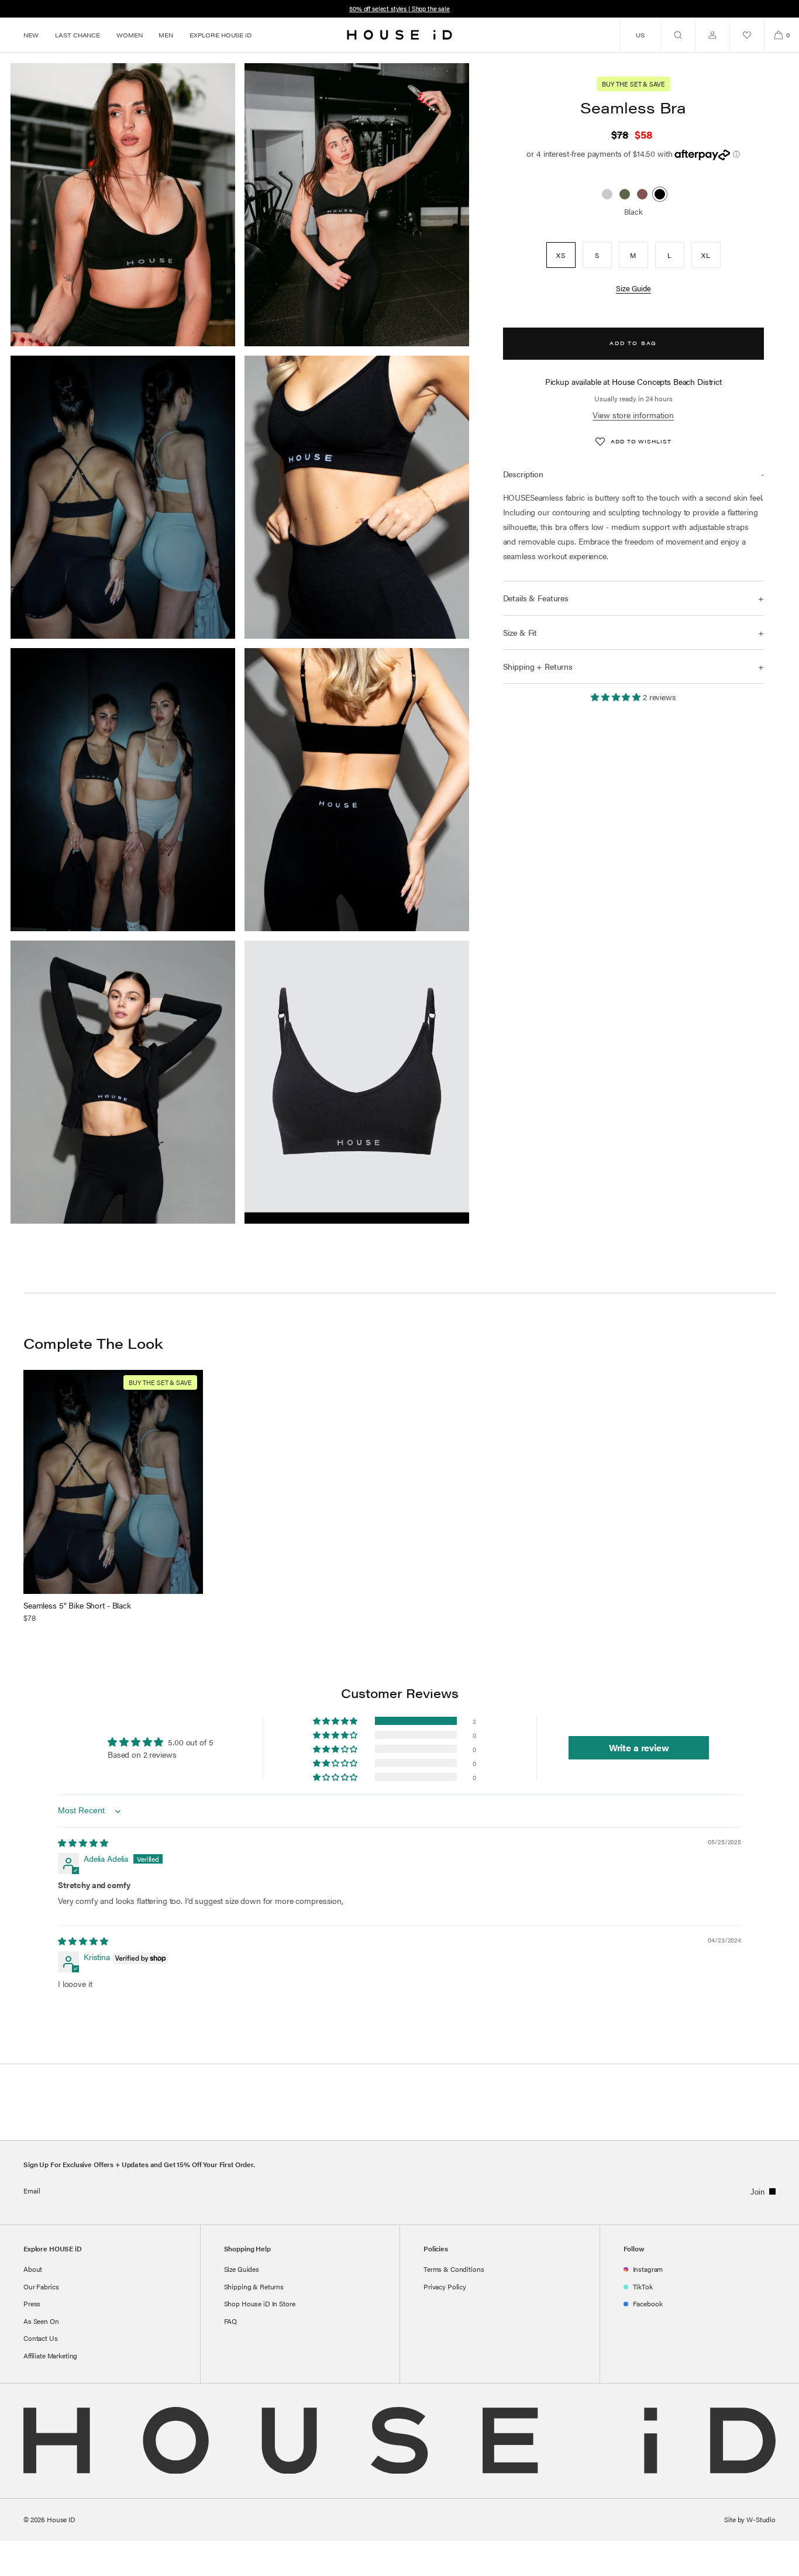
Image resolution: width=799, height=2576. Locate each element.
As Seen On (41, 2321)
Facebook (648, 2303)
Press (32, 2303)
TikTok (643, 2286)
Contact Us (41, 2338)
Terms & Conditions (454, 2269)
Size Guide (633, 289)
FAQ (231, 2321)
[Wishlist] (747, 35)
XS (561, 256)
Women (129, 35)
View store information (633, 415)
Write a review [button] (639, 1747)
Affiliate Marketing (50, 2355)
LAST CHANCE (78, 35)
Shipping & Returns (254, 2286)
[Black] (660, 194)
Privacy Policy (445, 2286)
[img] (83, 1843)
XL (706, 256)
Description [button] (523, 474)
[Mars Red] (642, 194)
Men (166, 35)
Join (757, 2192)
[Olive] (625, 194)
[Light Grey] (607, 194)
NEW (31, 35)
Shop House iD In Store (260, 2303)
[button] (678, 35)
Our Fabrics (41, 2286)
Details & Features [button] (536, 598)
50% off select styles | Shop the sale (399, 8)
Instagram (648, 2269)
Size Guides (242, 2269)
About (33, 2269)
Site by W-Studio (750, 2519)
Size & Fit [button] (520, 632)
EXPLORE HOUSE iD (221, 35)
